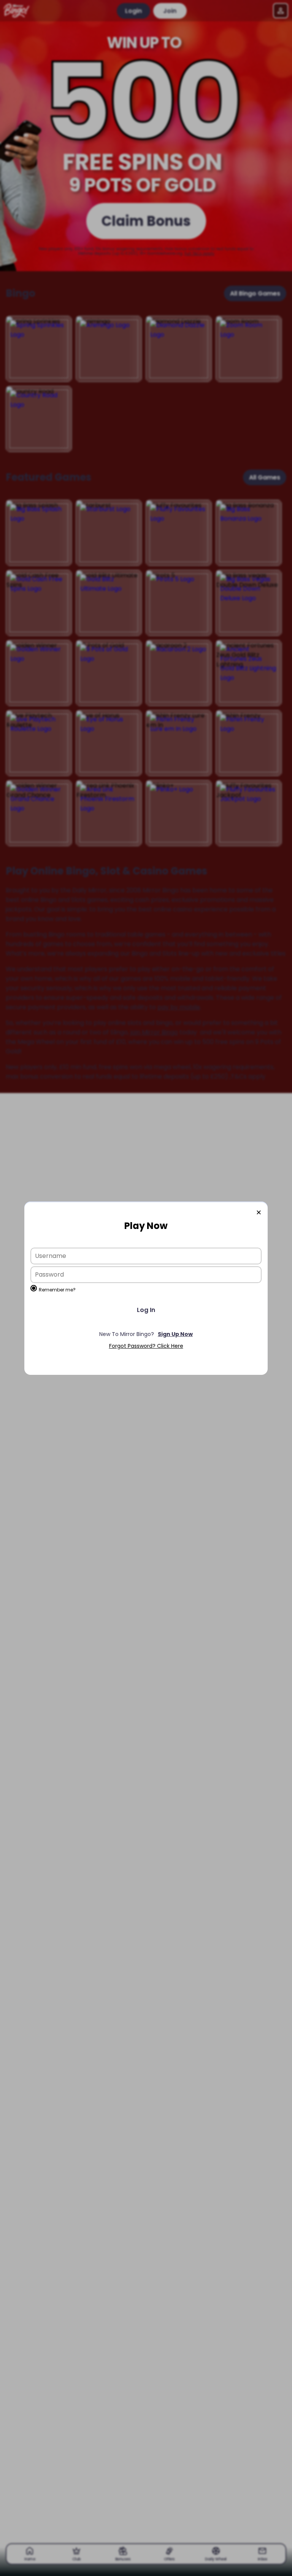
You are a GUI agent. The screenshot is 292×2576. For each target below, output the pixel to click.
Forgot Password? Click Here (146, 1346)
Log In (146, 1310)
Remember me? (57, 1290)
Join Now (146, 1334)
